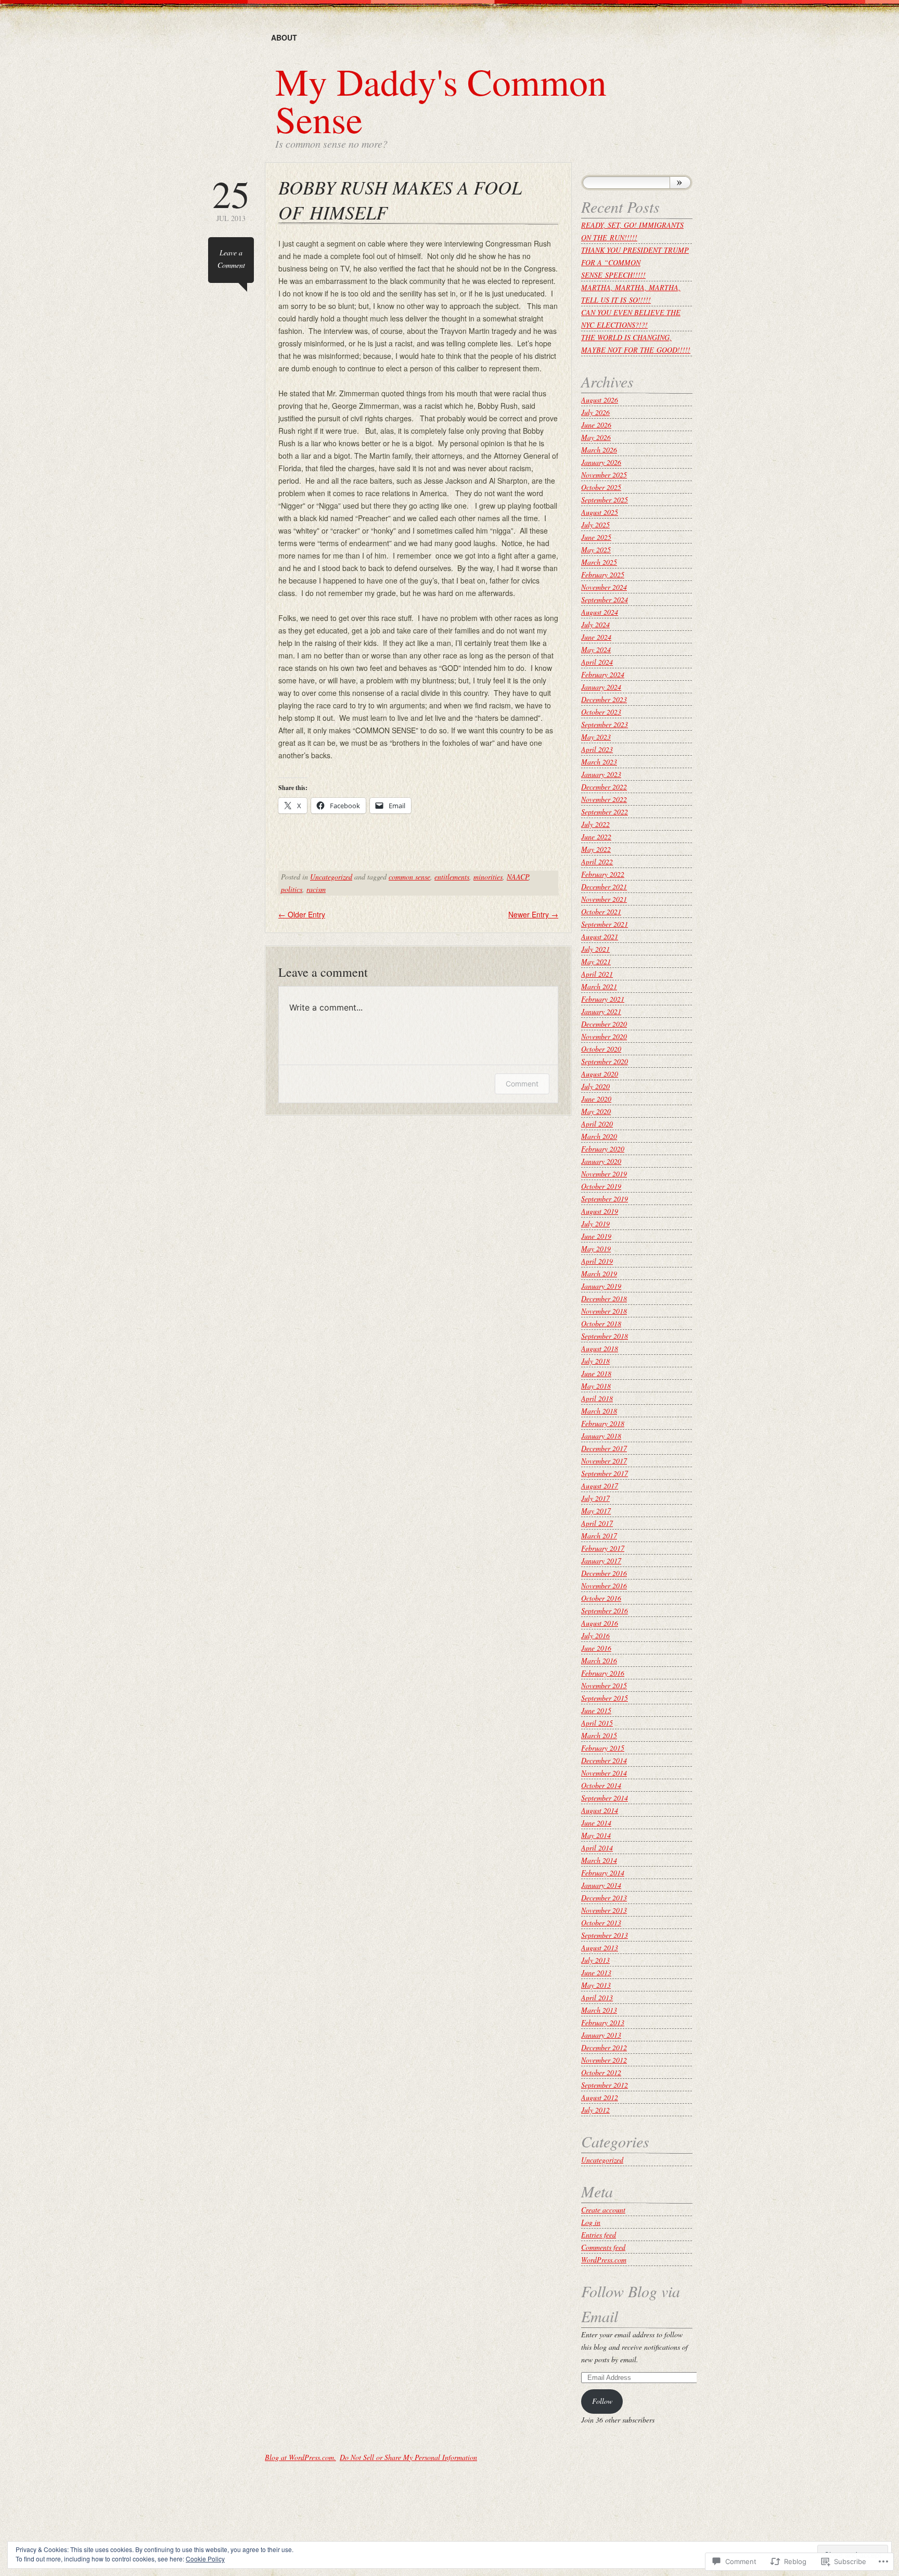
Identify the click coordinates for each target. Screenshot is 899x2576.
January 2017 (601, 1561)
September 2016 (605, 1610)
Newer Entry (533, 914)
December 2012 (604, 2047)
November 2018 (604, 1311)
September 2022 (605, 812)
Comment (522, 1084)
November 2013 (604, 1910)
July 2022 (595, 824)
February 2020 (603, 1149)
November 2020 (604, 1036)
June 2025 (596, 537)
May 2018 (596, 1386)
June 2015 (596, 1710)
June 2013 (596, 1972)
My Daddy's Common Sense (441, 100)
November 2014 (604, 1773)
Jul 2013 (231, 199)
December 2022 (604, 787)
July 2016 (595, 1635)
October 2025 (601, 487)
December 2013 (604, 1898)
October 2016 (601, 1598)
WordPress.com (604, 2260)
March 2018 (599, 1411)
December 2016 (604, 1573)
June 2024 (596, 637)
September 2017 (605, 1473)
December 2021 (604, 886)
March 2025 (599, 562)
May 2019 (596, 1248)
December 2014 (604, 1760)
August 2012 (600, 2097)
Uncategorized (331, 877)
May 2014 (596, 1835)
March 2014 (599, 1860)
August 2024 (600, 612)
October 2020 (601, 1049)
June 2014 (596, 1823)
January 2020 (601, 1161)
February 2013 (603, 2022)
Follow (602, 2401)
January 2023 (601, 774)
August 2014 (600, 1810)
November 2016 (604, 1585)
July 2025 (595, 525)
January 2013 (601, 2035)
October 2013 (601, 1923)
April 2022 (597, 862)
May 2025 (596, 549)
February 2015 (603, 1748)
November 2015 (604, 1685)
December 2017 (604, 1448)
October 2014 (601, 1785)
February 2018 (603, 1423)
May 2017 (596, 1511)
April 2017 (597, 1523)
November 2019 (604, 1174)
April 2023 (597, 749)
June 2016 (596, 1648)
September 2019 (605, 1199)
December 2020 (604, 1024)
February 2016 (603, 1673)
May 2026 (596, 437)
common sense (409, 877)
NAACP (518, 877)
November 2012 (604, 2060)
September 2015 (605, 1698)
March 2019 (599, 1273)
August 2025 (600, 512)
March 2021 (599, 986)
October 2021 (601, 911)
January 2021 (601, 1011)
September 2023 (605, 724)
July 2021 (595, 949)
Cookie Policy (205, 2559)
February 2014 (603, 1873)
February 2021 (603, 999)
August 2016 (600, 1623)
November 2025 (604, 475)
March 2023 (599, 762)
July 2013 (595, 1960)
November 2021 (604, 899)
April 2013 (597, 1997)
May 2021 (596, 961)
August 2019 (600, 1211)
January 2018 (601, 1436)
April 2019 (597, 1261)
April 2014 (597, 1848)
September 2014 (605, 1798)
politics (292, 889)
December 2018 (604, 1298)
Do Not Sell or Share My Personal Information (408, 2457)
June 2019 (596, 1236)
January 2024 (601, 687)
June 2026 (596, 425)
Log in (591, 2222)
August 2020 (600, 1074)
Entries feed (599, 2235)
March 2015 (599, 1735)
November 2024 (604, 587)
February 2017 (603, 1548)
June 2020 (596, 1099)
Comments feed (603, 2247)
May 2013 (596, 1985)
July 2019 (595, 1224)
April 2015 (597, 1723)
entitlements (452, 877)
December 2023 (604, 699)
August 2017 (600, 1486)
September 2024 (605, 599)
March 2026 (599, 450)
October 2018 (601, 1323)
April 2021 (597, 974)
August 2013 (600, 1947)
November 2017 (604, 1461)
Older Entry (302, 914)
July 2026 (595, 412)
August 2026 (600, 400)
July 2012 (595, 2110)
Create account (603, 2210)
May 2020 (596, 1111)
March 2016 (599, 1660)
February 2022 (603, 874)
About (284, 37)
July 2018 (595, 1361)
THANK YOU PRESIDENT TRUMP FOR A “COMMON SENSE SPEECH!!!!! (635, 262)
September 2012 (605, 2085)
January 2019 (601, 1286)
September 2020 (605, 1061)
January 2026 (601, 462)
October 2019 (601, 1186)
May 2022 (596, 849)
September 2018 (605, 1336)
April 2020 (597, 1124)
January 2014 (601, 1885)
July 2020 (595, 1086)
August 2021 (600, 936)
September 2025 (605, 500)
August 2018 (600, 1348)
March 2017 (599, 1536)
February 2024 (603, 674)
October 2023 (601, 712)
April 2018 (597, 1398)
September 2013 (605, 1935)
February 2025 (603, 574)
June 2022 (596, 837)
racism (316, 889)
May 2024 (596, 649)
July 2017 (595, 1498)
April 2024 (597, 662)
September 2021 (605, 924)
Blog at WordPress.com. (300, 2457)
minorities (488, 877)
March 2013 (599, 2010)
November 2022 (604, 799)
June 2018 (596, 1373)
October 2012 (601, 2072)
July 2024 (595, 624)
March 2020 (599, 1136)
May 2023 (596, 737)
